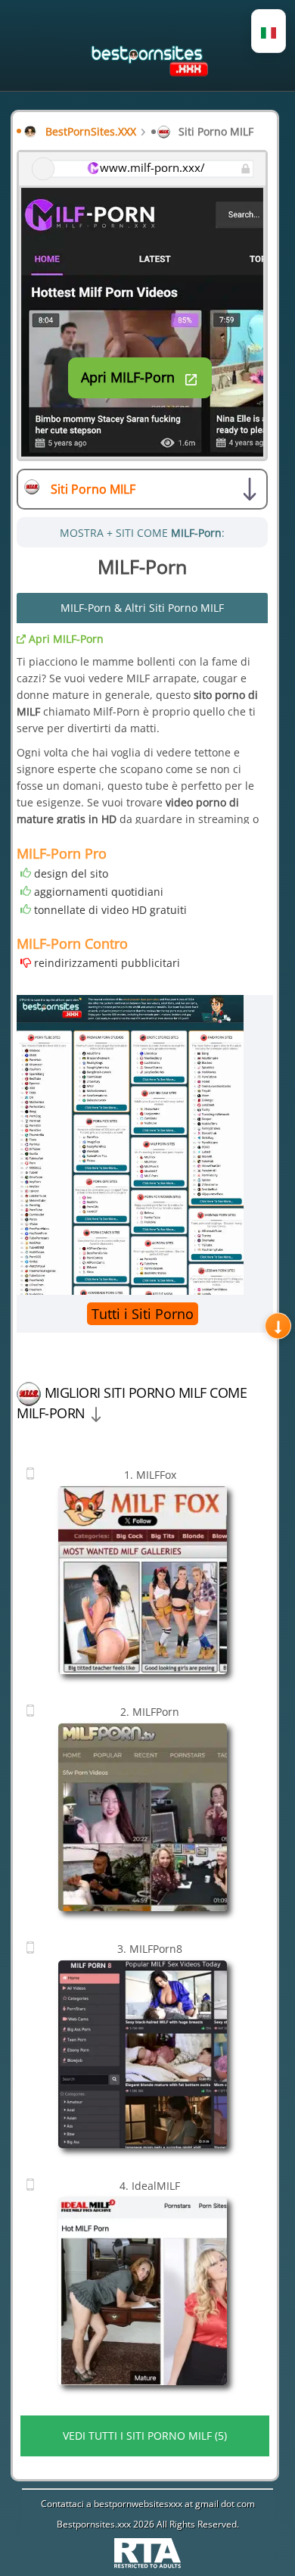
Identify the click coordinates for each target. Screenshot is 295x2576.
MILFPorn (150, 1712)
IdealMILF (150, 2186)
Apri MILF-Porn (65, 639)
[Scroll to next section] (278, 1326)
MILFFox (150, 1475)
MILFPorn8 (150, 1949)
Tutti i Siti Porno (143, 1314)
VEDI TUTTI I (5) (145, 2436)
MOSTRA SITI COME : (142, 533)
